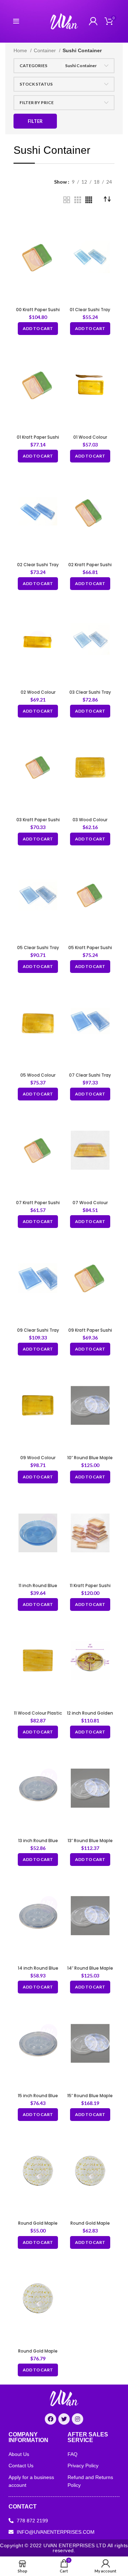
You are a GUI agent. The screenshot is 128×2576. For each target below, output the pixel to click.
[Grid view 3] (78, 200)
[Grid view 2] (67, 200)
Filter (35, 121)
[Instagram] (78, 2419)
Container (46, 50)
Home (21, 50)
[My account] (93, 21)
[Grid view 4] (89, 200)
